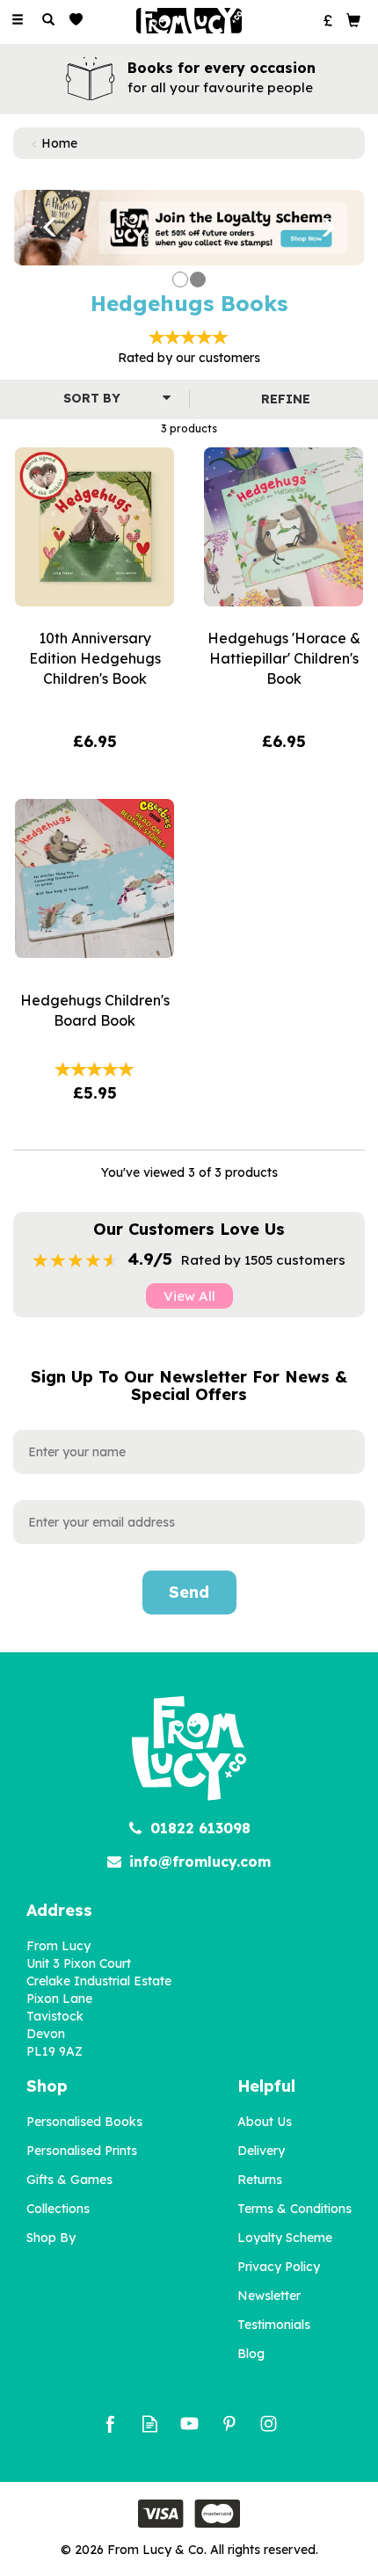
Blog (251, 2354)
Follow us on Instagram (269, 2424)
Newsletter (269, 2296)
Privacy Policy (279, 2267)
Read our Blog (150, 2424)
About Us (265, 2122)
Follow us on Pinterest (229, 2424)
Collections (58, 2209)
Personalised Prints (82, 2151)
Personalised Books (84, 2122)
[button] (40, 228)
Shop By (51, 2238)
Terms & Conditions (294, 2209)
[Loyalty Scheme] (189, 227)
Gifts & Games (69, 2180)
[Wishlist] (80, 20)
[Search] (48, 20)
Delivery (261, 2151)
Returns (260, 2180)
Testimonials (274, 2325)
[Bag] (353, 19)
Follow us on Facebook (110, 2424)
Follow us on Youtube (189, 2424)
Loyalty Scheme (285, 2238)
